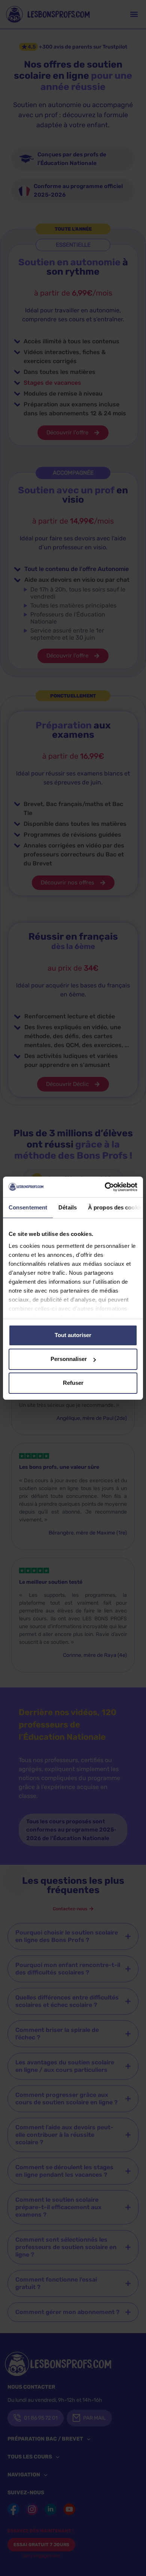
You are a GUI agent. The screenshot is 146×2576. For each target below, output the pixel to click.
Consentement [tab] (28, 1207)
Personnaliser (69, 1359)
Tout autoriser (73, 1335)
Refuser (73, 1383)
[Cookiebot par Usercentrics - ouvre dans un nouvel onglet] (105, 1187)
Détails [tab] (68, 1207)
